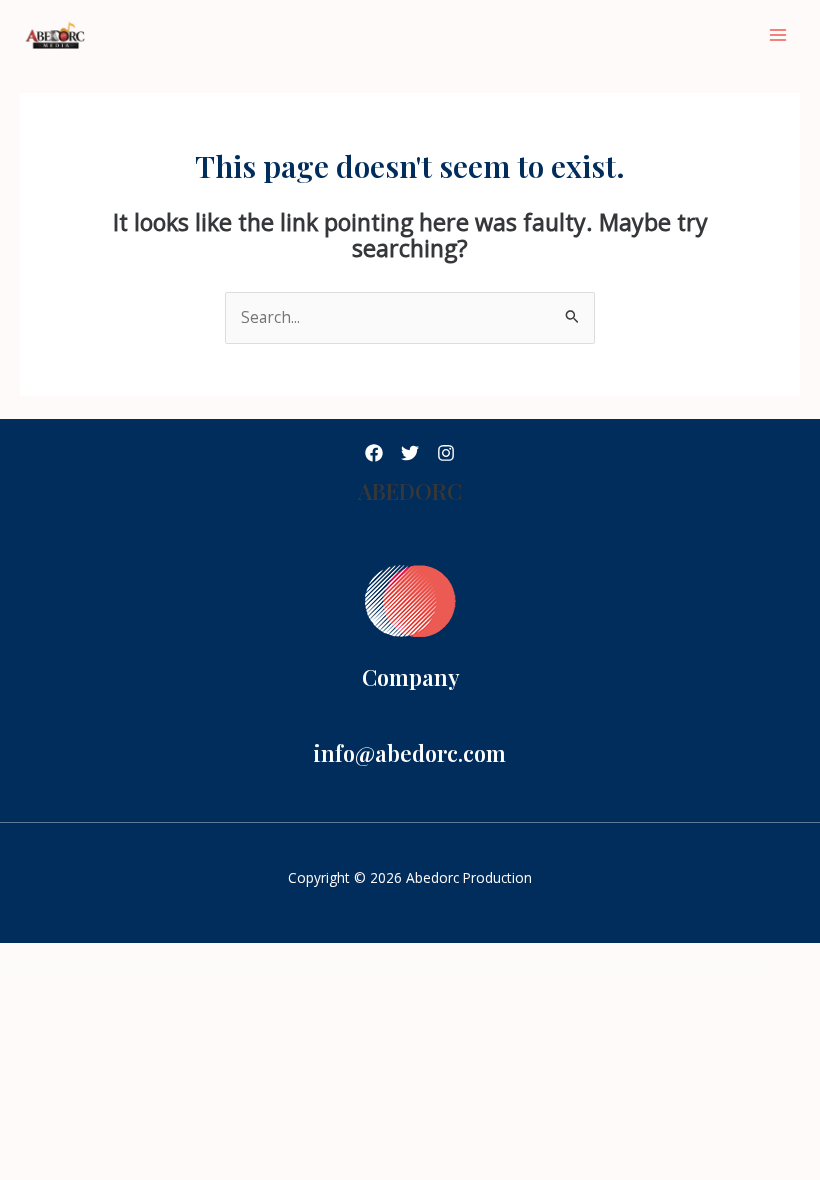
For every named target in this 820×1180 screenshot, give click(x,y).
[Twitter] (410, 453)
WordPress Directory (94, 968)
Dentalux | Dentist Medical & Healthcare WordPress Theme (583, 968)
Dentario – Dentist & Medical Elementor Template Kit (709, 968)
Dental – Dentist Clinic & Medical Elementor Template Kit (384, 968)
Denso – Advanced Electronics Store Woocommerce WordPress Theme (203, 968)
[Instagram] (446, 453)
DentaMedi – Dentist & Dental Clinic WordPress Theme (647, 968)
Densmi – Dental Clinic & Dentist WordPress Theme (137, 968)
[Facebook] (374, 453)
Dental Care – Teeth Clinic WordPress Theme (326, 968)
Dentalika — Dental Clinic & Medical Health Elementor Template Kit (510, 968)
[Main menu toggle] (778, 34)
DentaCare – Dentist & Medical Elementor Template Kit (270, 968)
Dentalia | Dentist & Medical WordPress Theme (444, 968)
